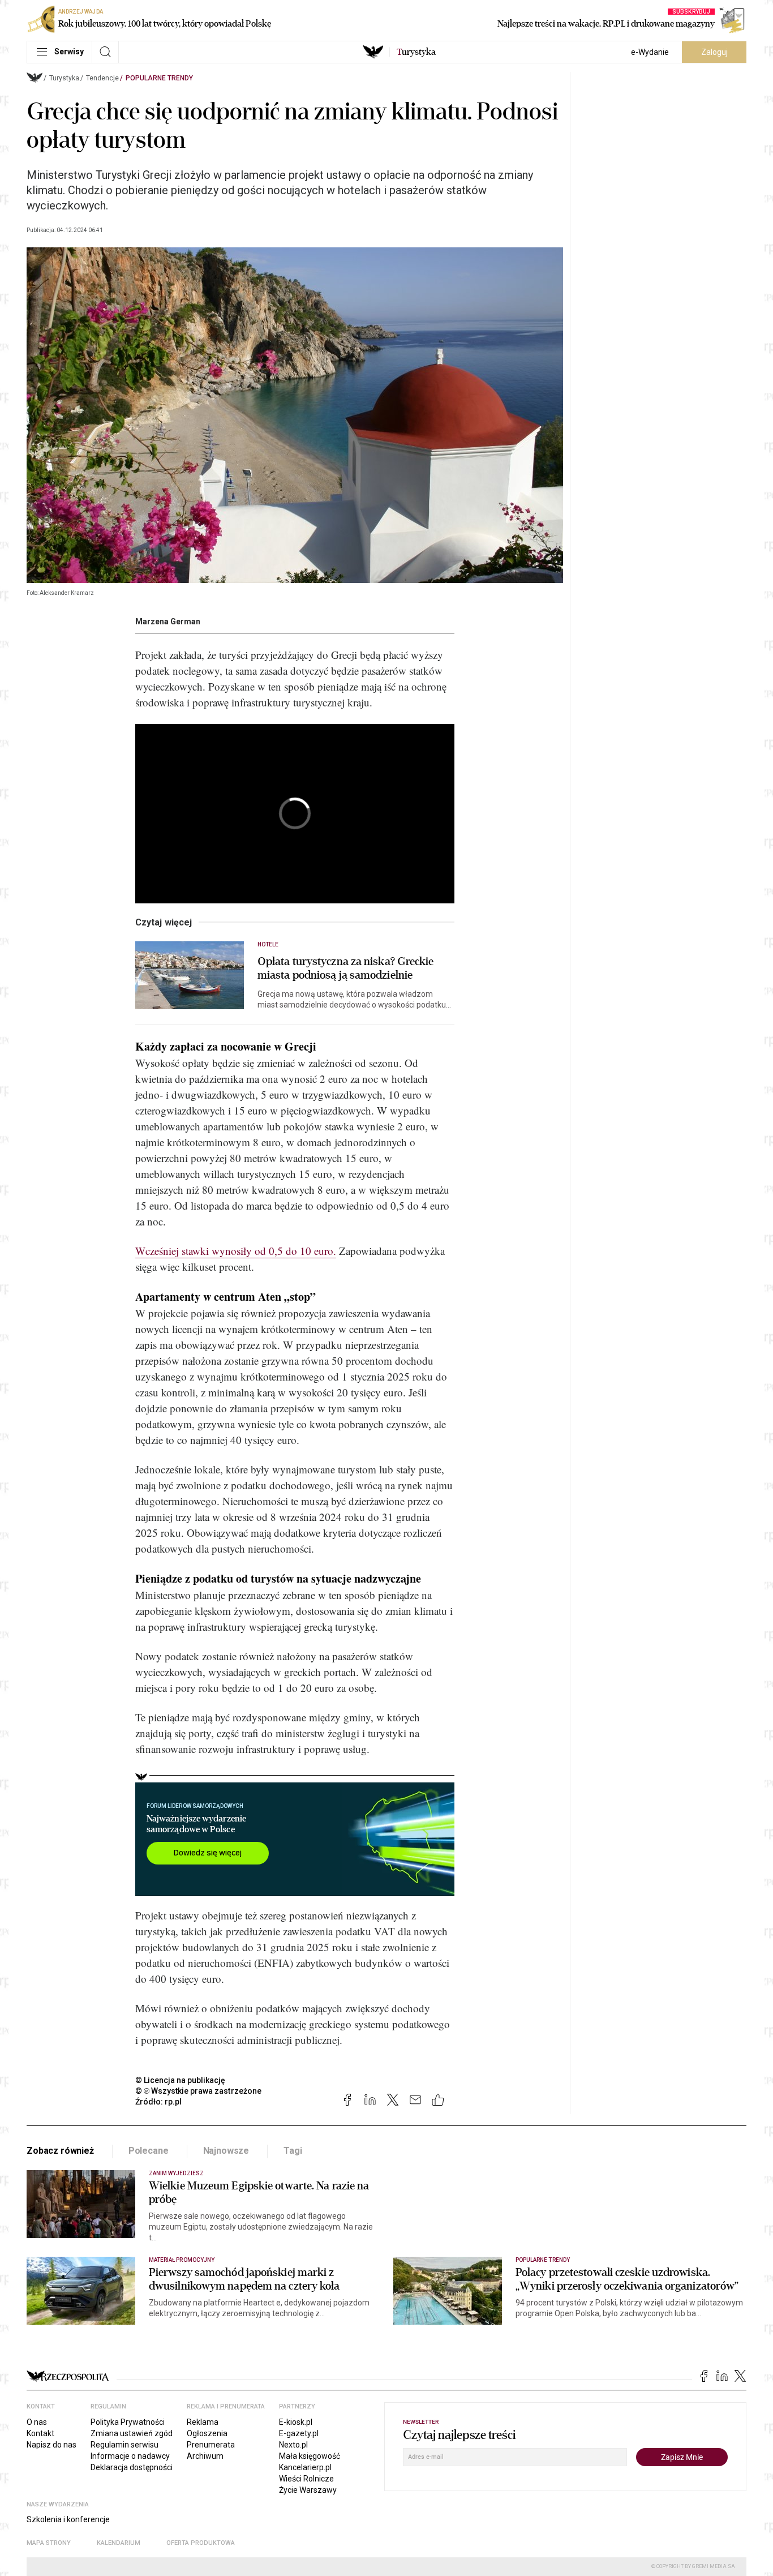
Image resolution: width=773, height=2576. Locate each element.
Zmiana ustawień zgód (132, 2433)
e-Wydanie (650, 52)
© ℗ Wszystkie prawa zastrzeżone (198, 2091)
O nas (37, 2422)
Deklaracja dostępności (132, 2467)
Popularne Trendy (159, 78)
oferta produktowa (201, 2543)
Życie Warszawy (308, 2490)
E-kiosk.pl (296, 2422)
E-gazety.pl (299, 2433)
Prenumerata (211, 2445)
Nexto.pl (293, 2445)
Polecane (149, 2151)
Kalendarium (119, 2543)
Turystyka (64, 78)
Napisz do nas (51, 2445)
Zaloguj (714, 52)
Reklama (203, 2422)
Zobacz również (60, 2151)
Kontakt (40, 2433)
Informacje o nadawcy (130, 2456)
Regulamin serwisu (124, 2445)
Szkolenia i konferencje (68, 2519)
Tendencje (102, 78)
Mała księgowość (310, 2456)
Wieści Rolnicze (306, 2479)
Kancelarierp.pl (305, 2467)
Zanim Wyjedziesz (176, 2173)
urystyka (416, 52)
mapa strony (49, 2543)
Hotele (268, 944)
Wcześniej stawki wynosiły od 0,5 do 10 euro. (236, 1251)
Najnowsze (226, 2151)
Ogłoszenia (207, 2433)
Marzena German (168, 622)
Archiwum (205, 2456)
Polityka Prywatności (128, 2422)
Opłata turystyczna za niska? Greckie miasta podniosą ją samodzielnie (346, 968)
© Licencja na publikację (181, 2080)
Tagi (293, 2151)
